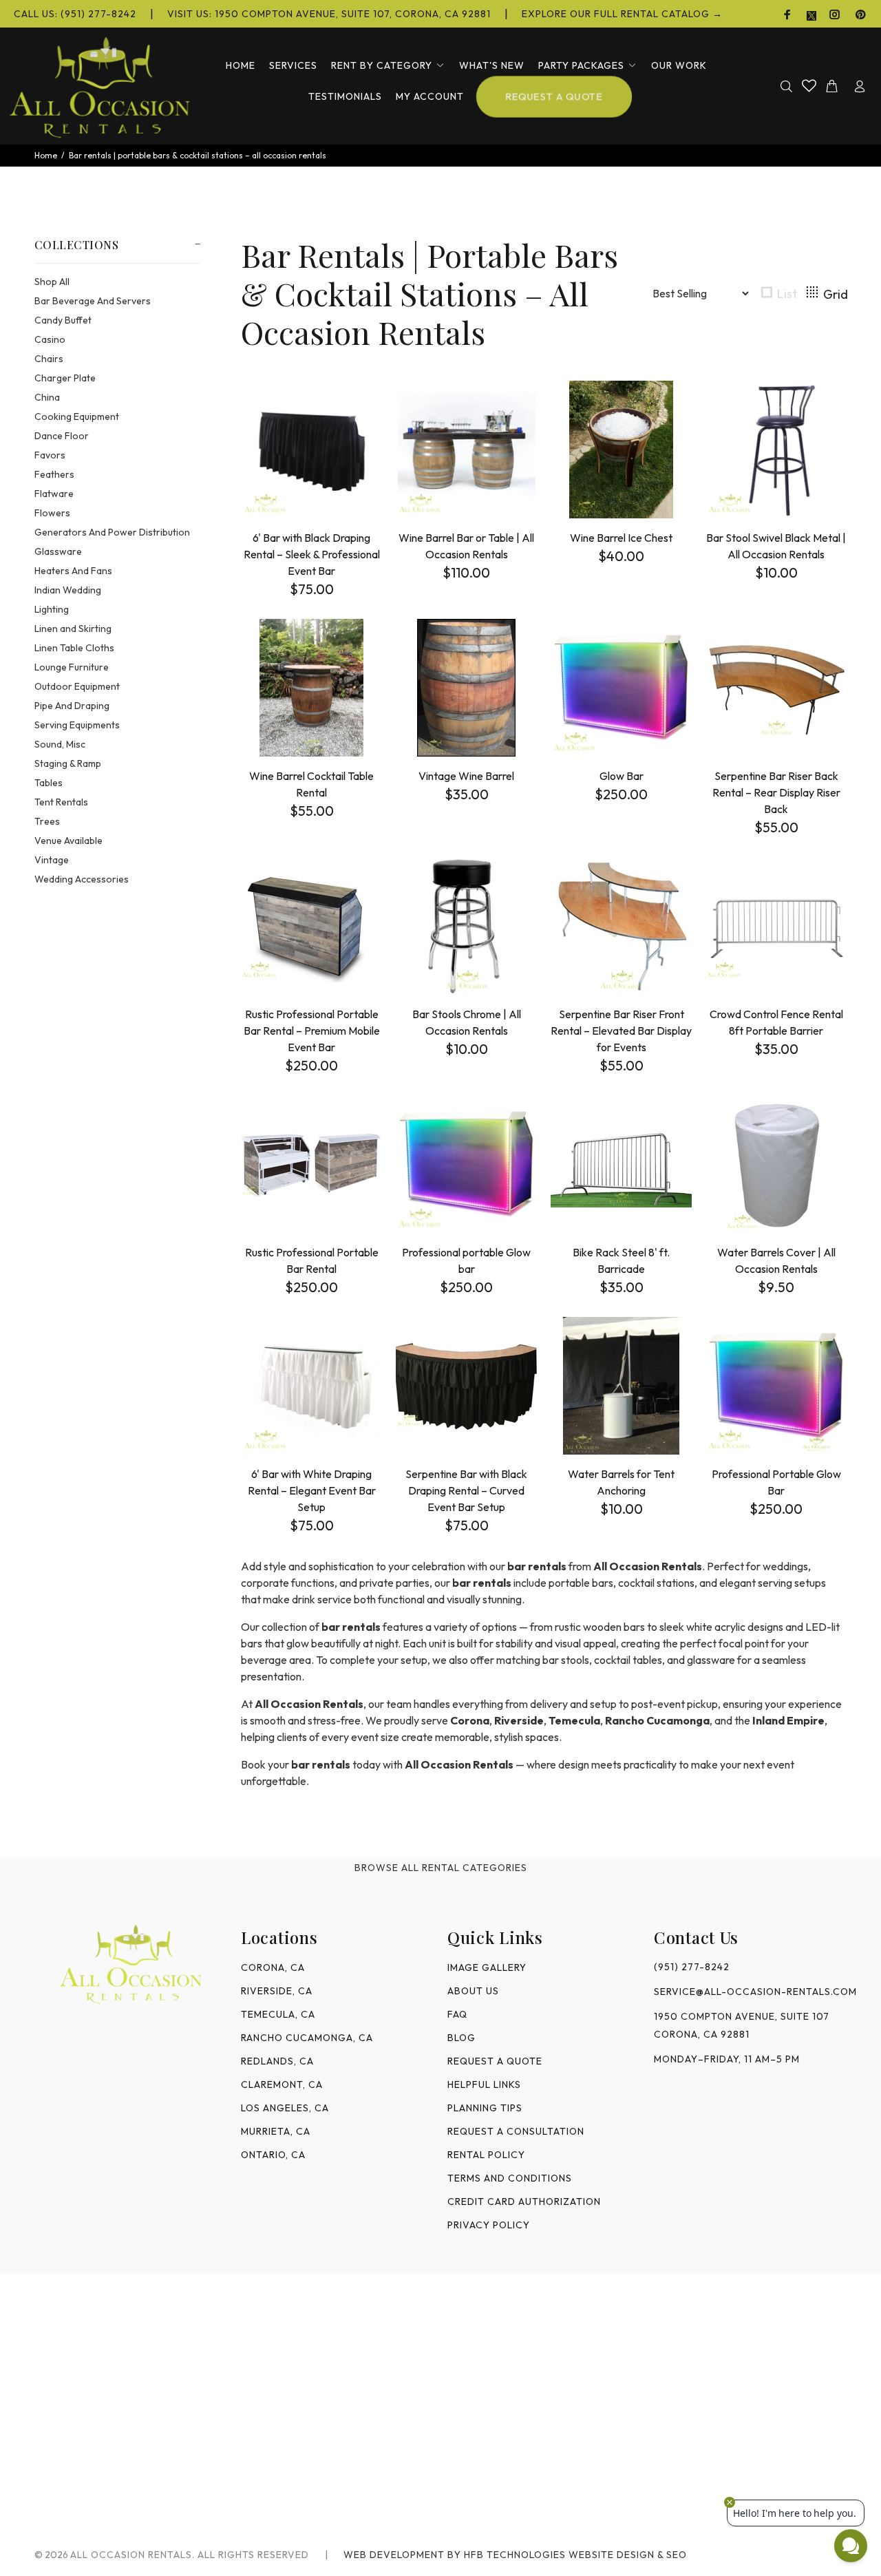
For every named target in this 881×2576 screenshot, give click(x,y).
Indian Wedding (68, 590)
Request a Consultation (516, 2131)
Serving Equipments (77, 725)
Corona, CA (273, 1967)
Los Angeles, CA (285, 2108)
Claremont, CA (282, 2084)
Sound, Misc (60, 744)
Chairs (49, 359)
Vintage (52, 860)
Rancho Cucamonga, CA (307, 2038)
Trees (47, 821)
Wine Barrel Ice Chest (621, 538)
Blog (461, 2038)
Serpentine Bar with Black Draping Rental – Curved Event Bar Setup (466, 1490)
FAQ (457, 2014)
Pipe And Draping (72, 706)
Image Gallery (487, 1967)
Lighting (52, 609)
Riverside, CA (277, 1991)
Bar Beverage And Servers (93, 301)
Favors (50, 455)
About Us (473, 1991)
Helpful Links (484, 2084)
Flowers (52, 513)
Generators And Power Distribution (112, 532)
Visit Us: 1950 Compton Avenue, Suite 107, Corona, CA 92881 (329, 14)
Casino (50, 339)
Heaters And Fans (73, 571)
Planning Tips (485, 2108)
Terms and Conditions (510, 2178)
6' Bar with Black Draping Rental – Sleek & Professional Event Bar (312, 554)
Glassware (58, 551)
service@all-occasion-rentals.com (750, 1992)
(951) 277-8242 (692, 1967)
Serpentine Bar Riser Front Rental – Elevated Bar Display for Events (621, 1031)
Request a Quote (495, 2061)
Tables (49, 783)
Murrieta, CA (276, 2131)
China (47, 397)
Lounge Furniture (72, 667)
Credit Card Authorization (524, 2202)
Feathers (54, 474)
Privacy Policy (489, 2225)
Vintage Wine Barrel (466, 776)
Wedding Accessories (82, 879)
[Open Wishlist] (809, 85)
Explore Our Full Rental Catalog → (622, 14)
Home (46, 155)
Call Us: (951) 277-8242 (75, 14)
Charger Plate (65, 378)
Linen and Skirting (73, 629)
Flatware (54, 494)
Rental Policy (486, 2155)
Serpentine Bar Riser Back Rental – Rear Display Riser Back (776, 792)
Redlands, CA (277, 2061)
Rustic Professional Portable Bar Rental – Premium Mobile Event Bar (312, 1031)
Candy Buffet (63, 320)
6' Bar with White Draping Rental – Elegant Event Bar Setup (312, 1490)
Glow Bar (622, 776)
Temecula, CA (278, 2014)
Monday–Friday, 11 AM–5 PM (727, 2059)
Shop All (52, 282)
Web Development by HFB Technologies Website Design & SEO (515, 2555)
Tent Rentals (61, 802)
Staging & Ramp (68, 763)
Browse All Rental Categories (441, 1868)
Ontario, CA (273, 2155)
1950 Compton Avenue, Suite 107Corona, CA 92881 (742, 2025)
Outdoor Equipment (77, 686)
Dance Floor (62, 436)
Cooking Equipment (77, 416)
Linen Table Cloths (74, 648)
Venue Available (68, 841)
